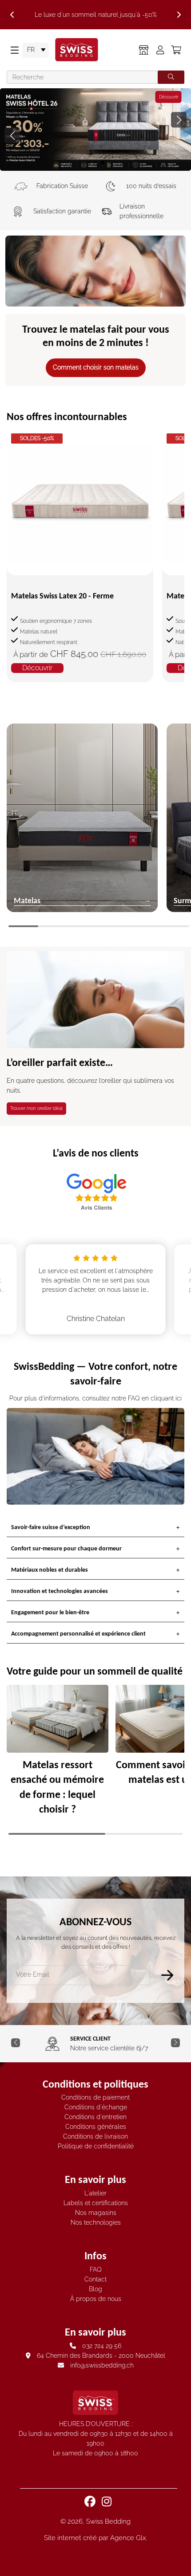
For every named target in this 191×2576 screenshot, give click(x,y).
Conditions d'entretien (95, 2117)
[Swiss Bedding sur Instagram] (107, 2501)
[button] (179, 120)
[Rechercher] (171, 77)
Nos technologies (96, 2222)
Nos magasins (96, 2213)
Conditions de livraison (95, 2136)
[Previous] (12, 15)
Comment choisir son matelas (96, 367)
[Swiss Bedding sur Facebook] (91, 2501)
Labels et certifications (96, 2203)
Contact (95, 2279)
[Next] (179, 15)
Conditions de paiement (95, 2097)
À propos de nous (96, 2299)
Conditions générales (96, 2127)
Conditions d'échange (96, 2107)
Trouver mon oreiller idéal (36, 1108)
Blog (95, 2289)
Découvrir (126, 97)
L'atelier (95, 2193)
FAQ (96, 2269)
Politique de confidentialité (96, 2146)
